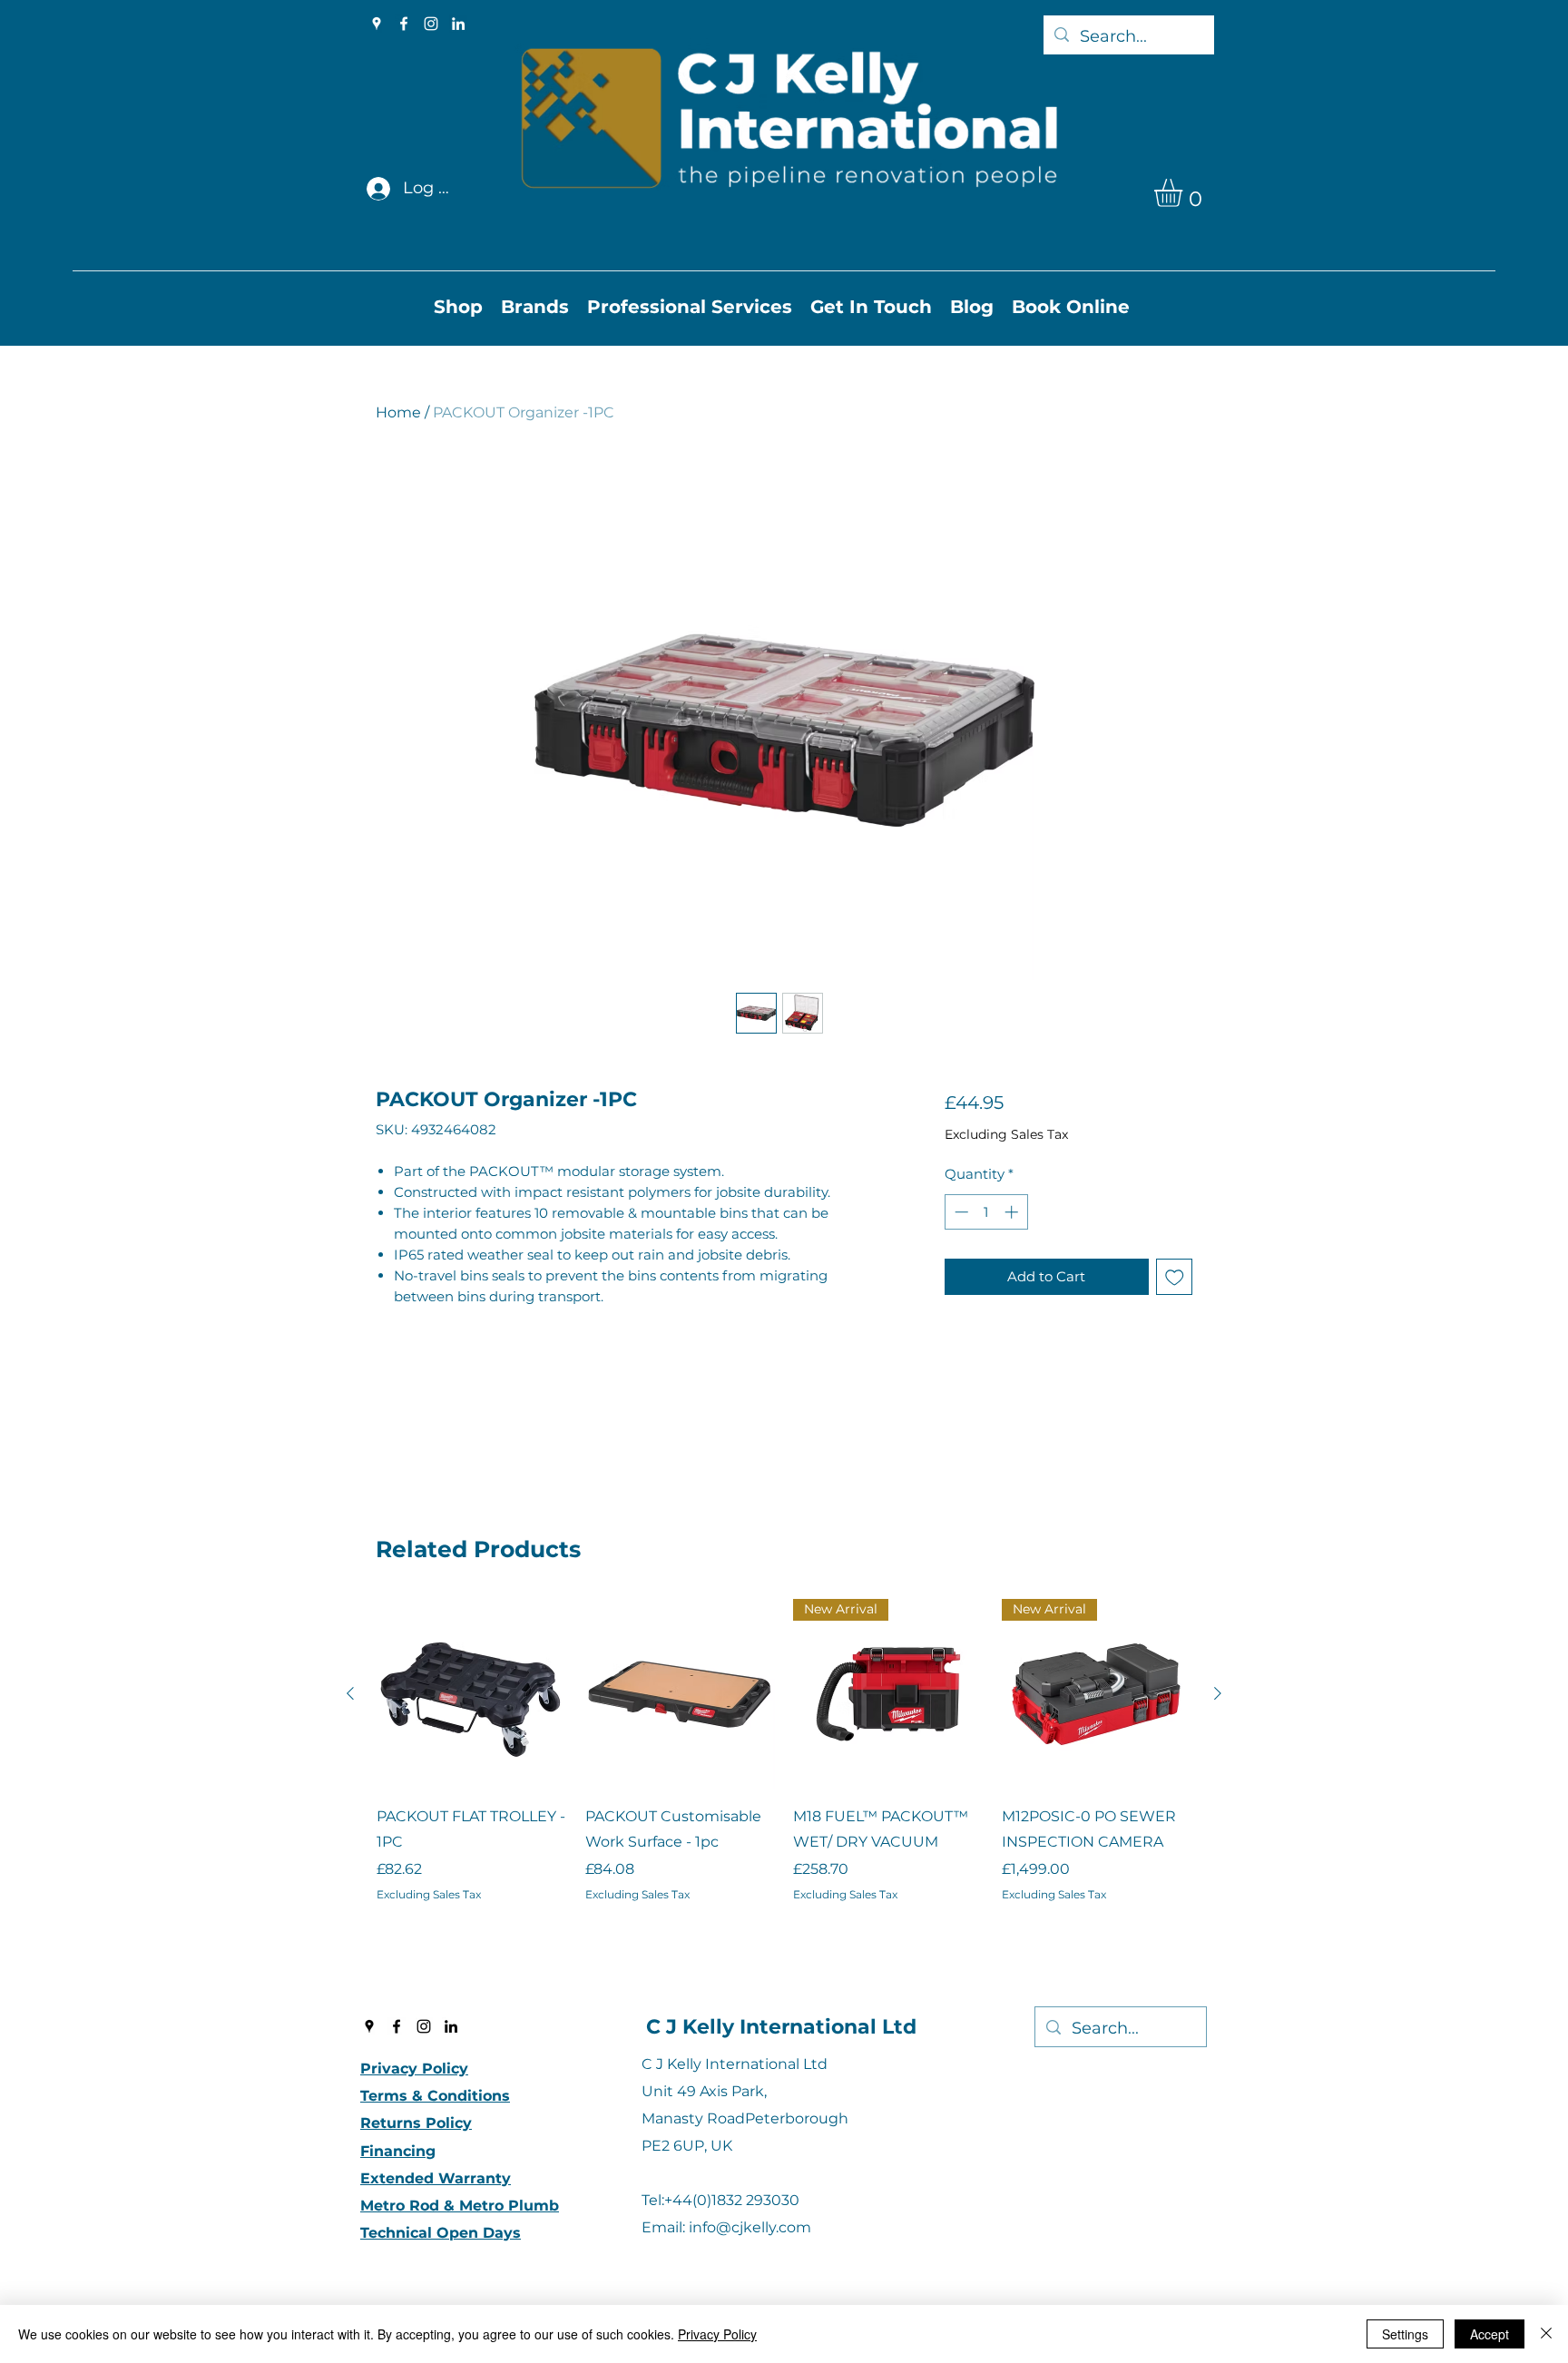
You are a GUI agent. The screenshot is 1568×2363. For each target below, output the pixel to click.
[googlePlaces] (377, 24)
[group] (784, 1776)
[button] (1185, 193)
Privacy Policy (717, 2334)
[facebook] (404, 24)
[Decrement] (960, 1212)
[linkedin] (458, 24)
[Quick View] (472, 1694)
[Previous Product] (350, 1693)
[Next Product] (1218, 1693)
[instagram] (431, 24)
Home (398, 412)
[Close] (1546, 2334)
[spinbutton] (986, 1212)
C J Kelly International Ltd (781, 2027)
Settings (1405, 2334)
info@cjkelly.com (750, 2227)
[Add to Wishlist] (1175, 1277)
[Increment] (1013, 1212)
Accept (1490, 2334)
